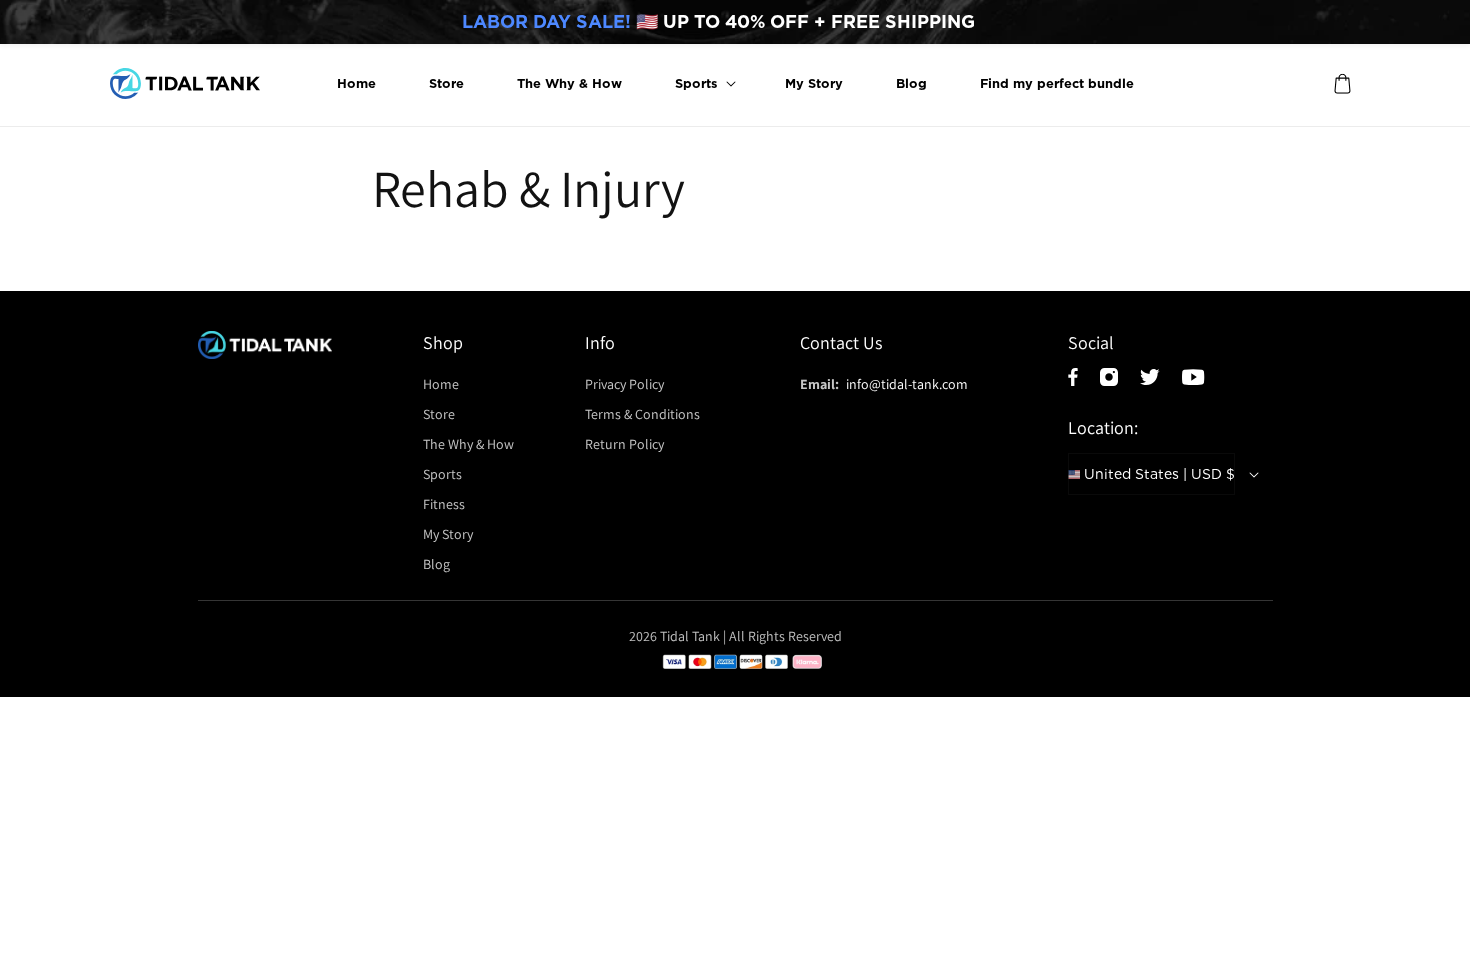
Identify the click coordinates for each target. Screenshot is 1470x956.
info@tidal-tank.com (907, 384)
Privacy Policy (624, 384)
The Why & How (468, 444)
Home (442, 384)
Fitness (444, 504)
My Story (448, 534)
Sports (444, 474)
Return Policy (624, 444)
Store (439, 414)
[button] (703, 83)
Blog (436, 564)
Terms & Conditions (642, 414)
